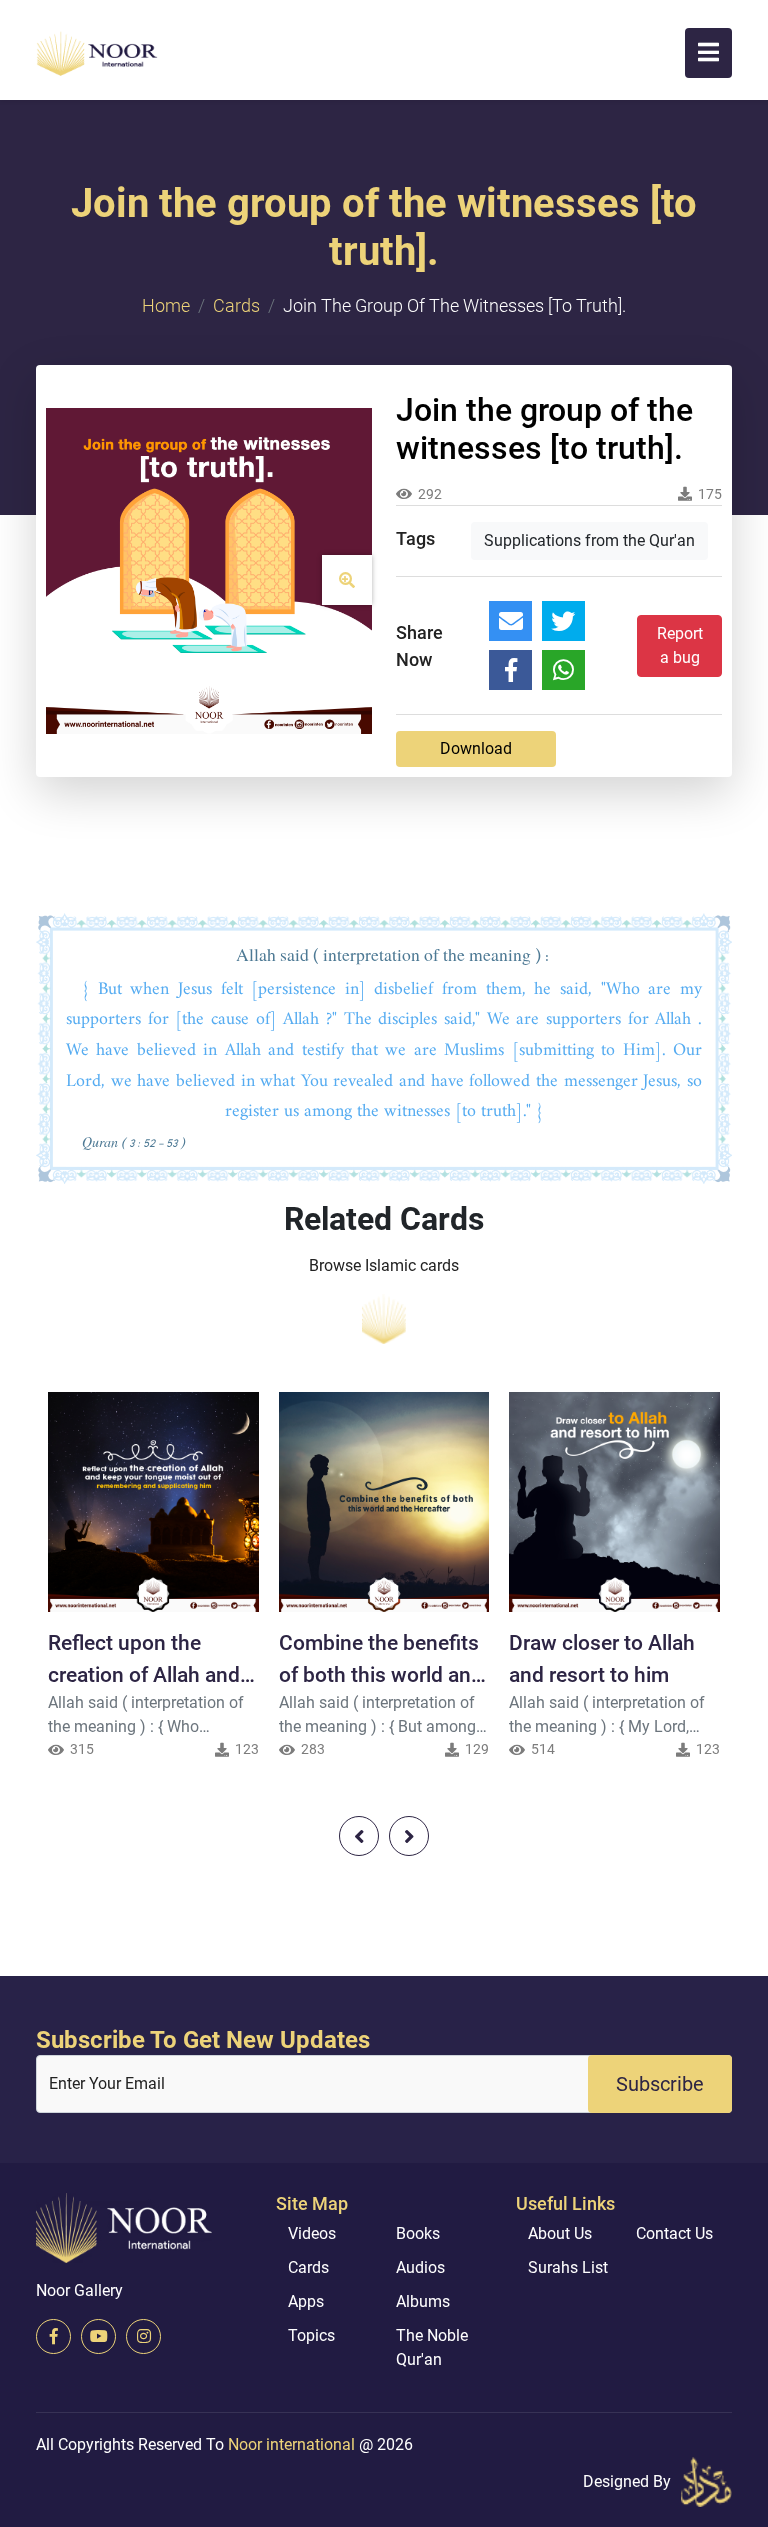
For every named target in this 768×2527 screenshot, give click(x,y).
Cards (236, 305)
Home (166, 305)
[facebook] (53, 2336)
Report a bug (680, 645)
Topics (311, 2335)
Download (476, 748)
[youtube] (98, 2336)
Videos (312, 2233)
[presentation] (359, 1836)
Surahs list (568, 2267)
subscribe (660, 2084)
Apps (306, 2301)
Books (418, 2233)
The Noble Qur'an (432, 2347)
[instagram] (143, 2336)
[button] (708, 53)
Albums (423, 2301)
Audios (420, 2267)
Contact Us (674, 2233)
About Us (560, 2233)
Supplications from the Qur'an (589, 540)
